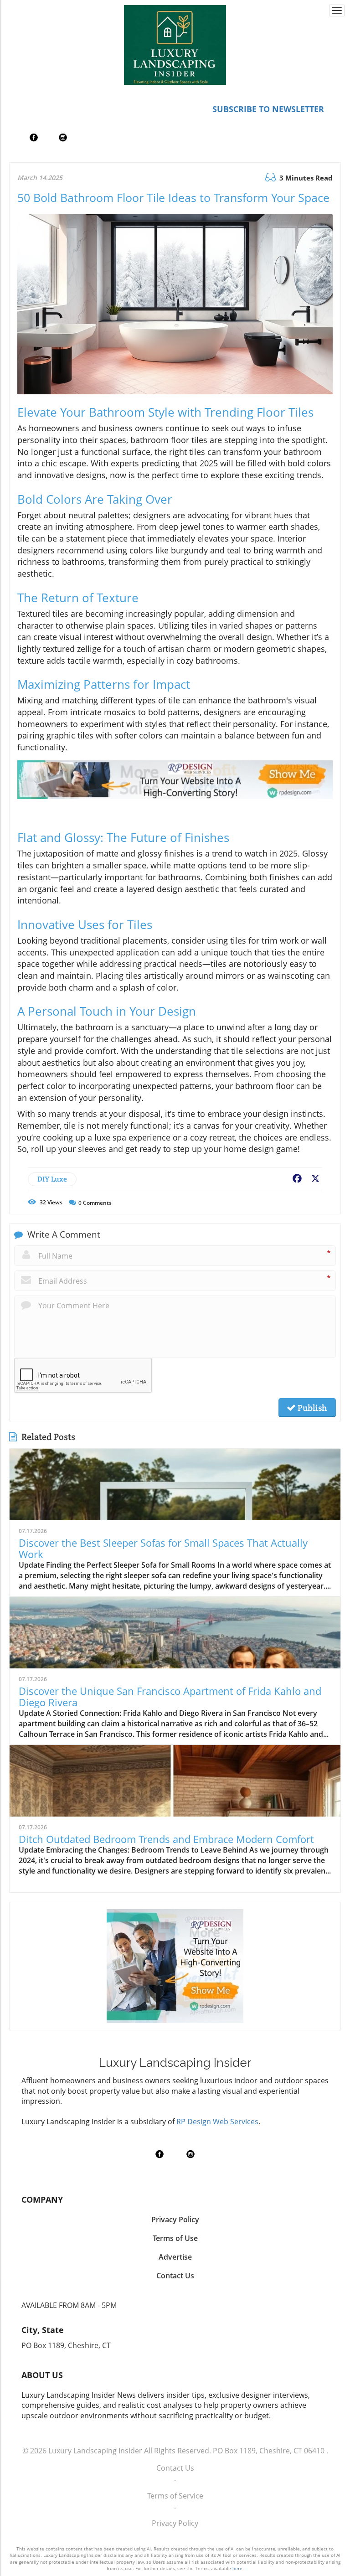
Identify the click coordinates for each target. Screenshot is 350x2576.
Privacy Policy (175, 2523)
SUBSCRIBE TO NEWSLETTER (268, 109)
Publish (311, 1408)
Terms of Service (175, 2496)
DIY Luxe (52, 1179)
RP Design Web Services (217, 2122)
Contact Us (175, 2468)
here (237, 2568)
